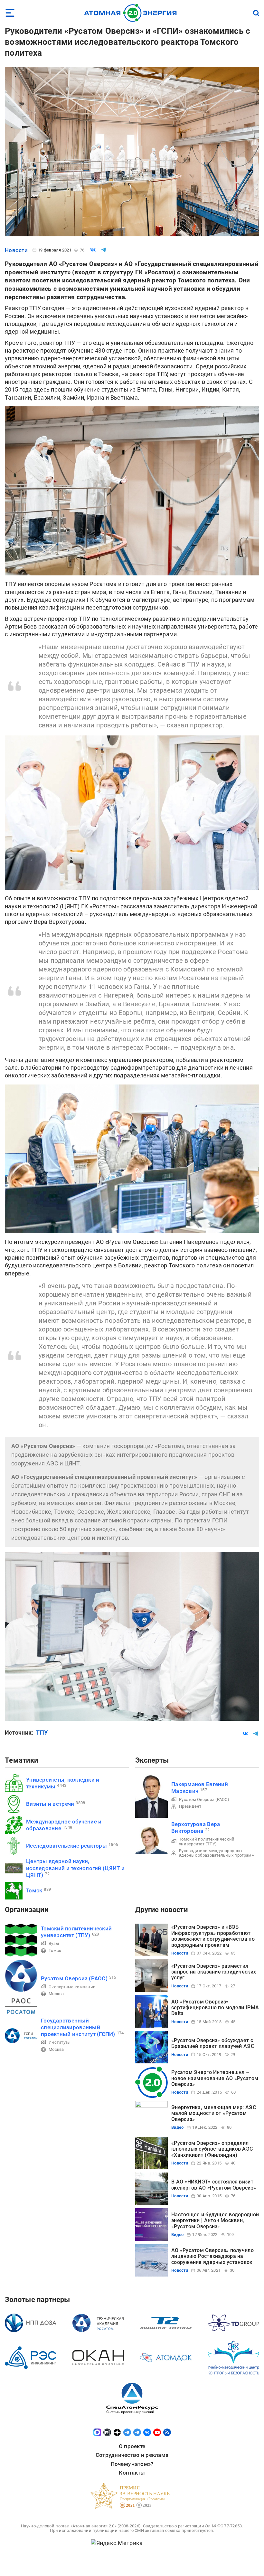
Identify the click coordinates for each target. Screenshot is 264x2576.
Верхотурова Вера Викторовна (196, 1828)
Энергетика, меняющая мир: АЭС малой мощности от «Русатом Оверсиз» (214, 2113)
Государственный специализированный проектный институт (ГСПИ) (78, 2027)
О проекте (132, 2446)
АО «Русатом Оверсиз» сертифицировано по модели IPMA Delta (215, 2008)
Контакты (132, 2473)
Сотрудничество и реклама (132, 2455)
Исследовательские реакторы (66, 1846)
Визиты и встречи (50, 1804)
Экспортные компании (72, 1987)
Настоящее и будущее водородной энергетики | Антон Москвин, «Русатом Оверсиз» (215, 2221)
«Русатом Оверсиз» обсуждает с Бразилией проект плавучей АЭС (213, 2043)
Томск (34, 1890)
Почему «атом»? (132, 2464)
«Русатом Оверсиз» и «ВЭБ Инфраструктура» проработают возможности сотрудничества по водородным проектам (213, 1936)
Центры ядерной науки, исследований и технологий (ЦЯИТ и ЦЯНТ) (75, 1868)
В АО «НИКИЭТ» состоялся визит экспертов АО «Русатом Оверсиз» (214, 2185)
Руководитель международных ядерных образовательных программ (217, 1853)
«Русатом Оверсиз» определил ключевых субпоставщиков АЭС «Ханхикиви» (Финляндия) (212, 2149)
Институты (60, 2042)
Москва (56, 1994)
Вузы (54, 1943)
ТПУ (42, 1733)
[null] (93, 250)
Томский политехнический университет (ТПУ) (207, 1841)
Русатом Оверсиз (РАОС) (204, 1799)
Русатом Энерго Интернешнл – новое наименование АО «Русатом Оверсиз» (215, 2078)
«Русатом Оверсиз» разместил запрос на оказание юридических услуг (214, 1972)
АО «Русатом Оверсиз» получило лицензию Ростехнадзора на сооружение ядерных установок (212, 2256)
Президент (190, 1806)
